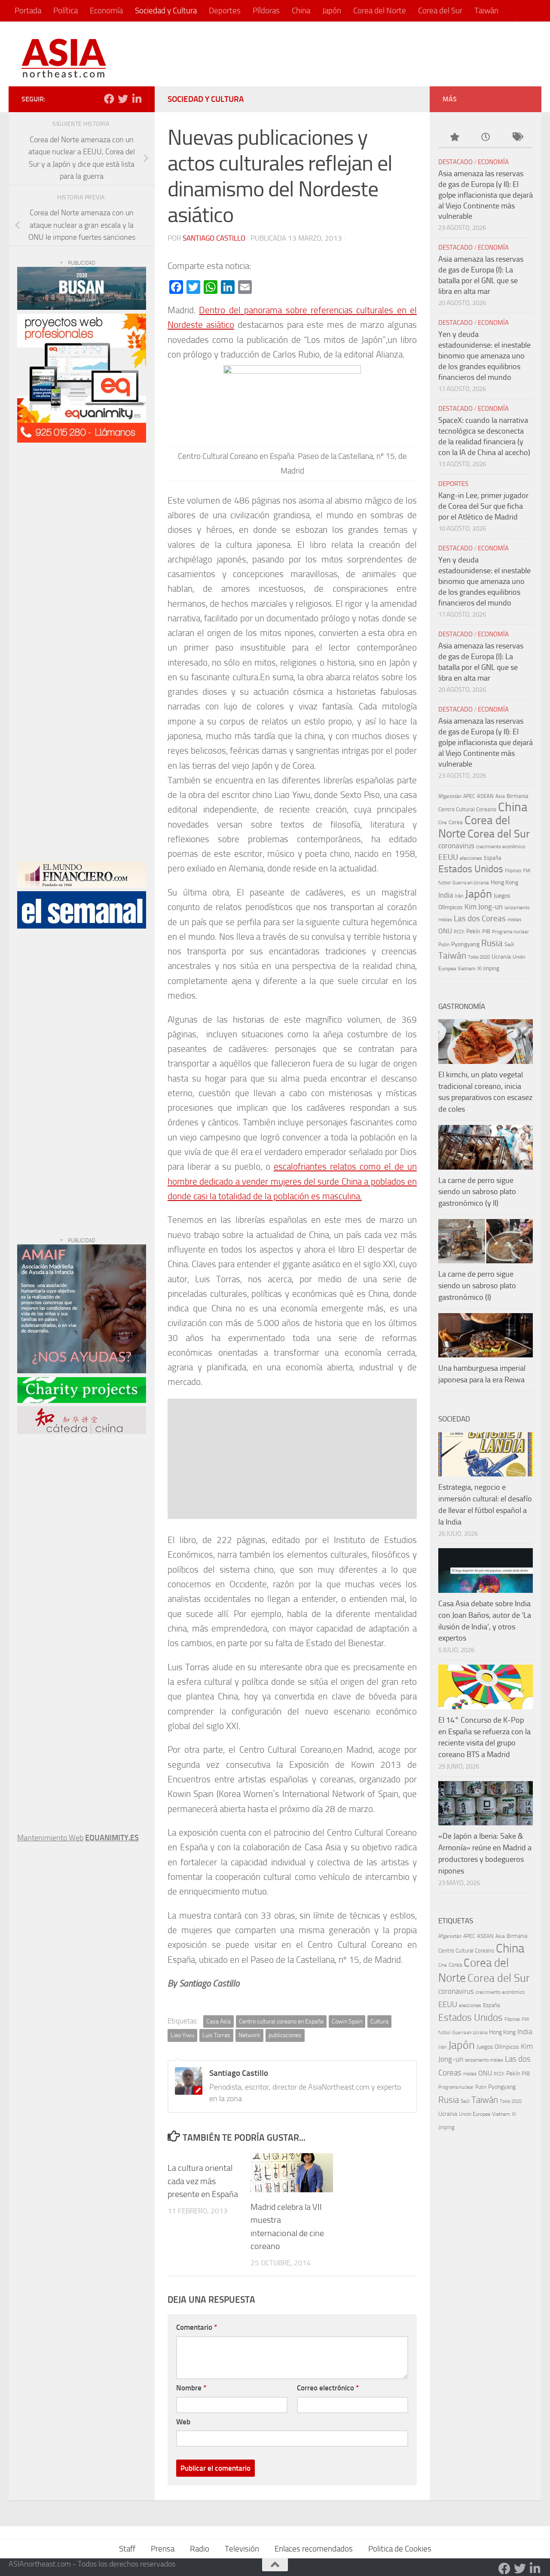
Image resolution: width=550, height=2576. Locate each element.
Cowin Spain (347, 2021)
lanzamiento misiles (484, 2060)
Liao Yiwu (182, 2035)
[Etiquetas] (517, 138)
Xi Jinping (488, 968)
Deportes (225, 11)
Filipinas (513, 871)
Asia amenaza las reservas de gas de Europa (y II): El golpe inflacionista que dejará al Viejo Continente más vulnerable (486, 195)
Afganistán (450, 796)
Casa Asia (218, 2021)
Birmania (518, 796)
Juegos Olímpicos (498, 2047)
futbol (445, 883)
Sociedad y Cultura (166, 11)
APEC (469, 796)
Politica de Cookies (400, 2549)
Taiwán (486, 11)
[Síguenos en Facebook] (109, 99)
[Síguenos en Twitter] (123, 99)
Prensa (163, 2549)
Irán (459, 896)
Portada (28, 11)
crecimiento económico (501, 846)
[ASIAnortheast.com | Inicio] (64, 58)
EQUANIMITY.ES (112, 1838)
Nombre (191, 2388)
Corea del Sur (440, 11)
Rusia (492, 943)
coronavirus (456, 846)
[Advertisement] (372, 54)
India (446, 895)
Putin (444, 944)
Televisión (242, 2549)
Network (249, 2035)
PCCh (459, 932)
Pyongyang (465, 944)
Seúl (509, 944)
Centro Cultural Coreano (467, 809)
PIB (486, 931)
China (301, 11)
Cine (443, 823)
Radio (200, 2549)
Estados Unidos (471, 869)
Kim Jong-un (484, 907)
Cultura (379, 2021)
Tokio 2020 (479, 957)
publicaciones (285, 2035)
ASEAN (485, 796)
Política (66, 11)
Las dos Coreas (480, 918)
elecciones (471, 858)
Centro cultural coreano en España (281, 2021)
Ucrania (501, 957)
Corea (456, 822)
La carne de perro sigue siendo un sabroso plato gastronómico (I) (477, 1286)
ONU (445, 931)
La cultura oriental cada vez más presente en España (203, 2181)
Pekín (473, 931)
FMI (527, 871)
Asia (500, 796)
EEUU (448, 857)
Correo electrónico (328, 2388)
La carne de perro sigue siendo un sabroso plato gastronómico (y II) (477, 1192)
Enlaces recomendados (314, 2549)
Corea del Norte (380, 11)
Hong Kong (504, 882)
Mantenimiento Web (50, 1838)
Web (183, 2422)
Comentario (197, 2327)
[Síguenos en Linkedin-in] (137, 99)
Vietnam (467, 969)
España (493, 858)
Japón (332, 11)
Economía (106, 11)
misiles (514, 920)
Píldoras (266, 11)
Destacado (455, 162)
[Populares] (454, 138)
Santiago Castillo (214, 238)
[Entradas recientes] (485, 138)
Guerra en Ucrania (471, 883)
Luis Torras (216, 2035)
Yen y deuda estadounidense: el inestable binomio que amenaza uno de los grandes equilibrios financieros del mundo (484, 356)
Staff (127, 2549)
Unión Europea (475, 2114)
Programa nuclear (510, 932)
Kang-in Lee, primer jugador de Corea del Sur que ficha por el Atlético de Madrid (483, 506)
